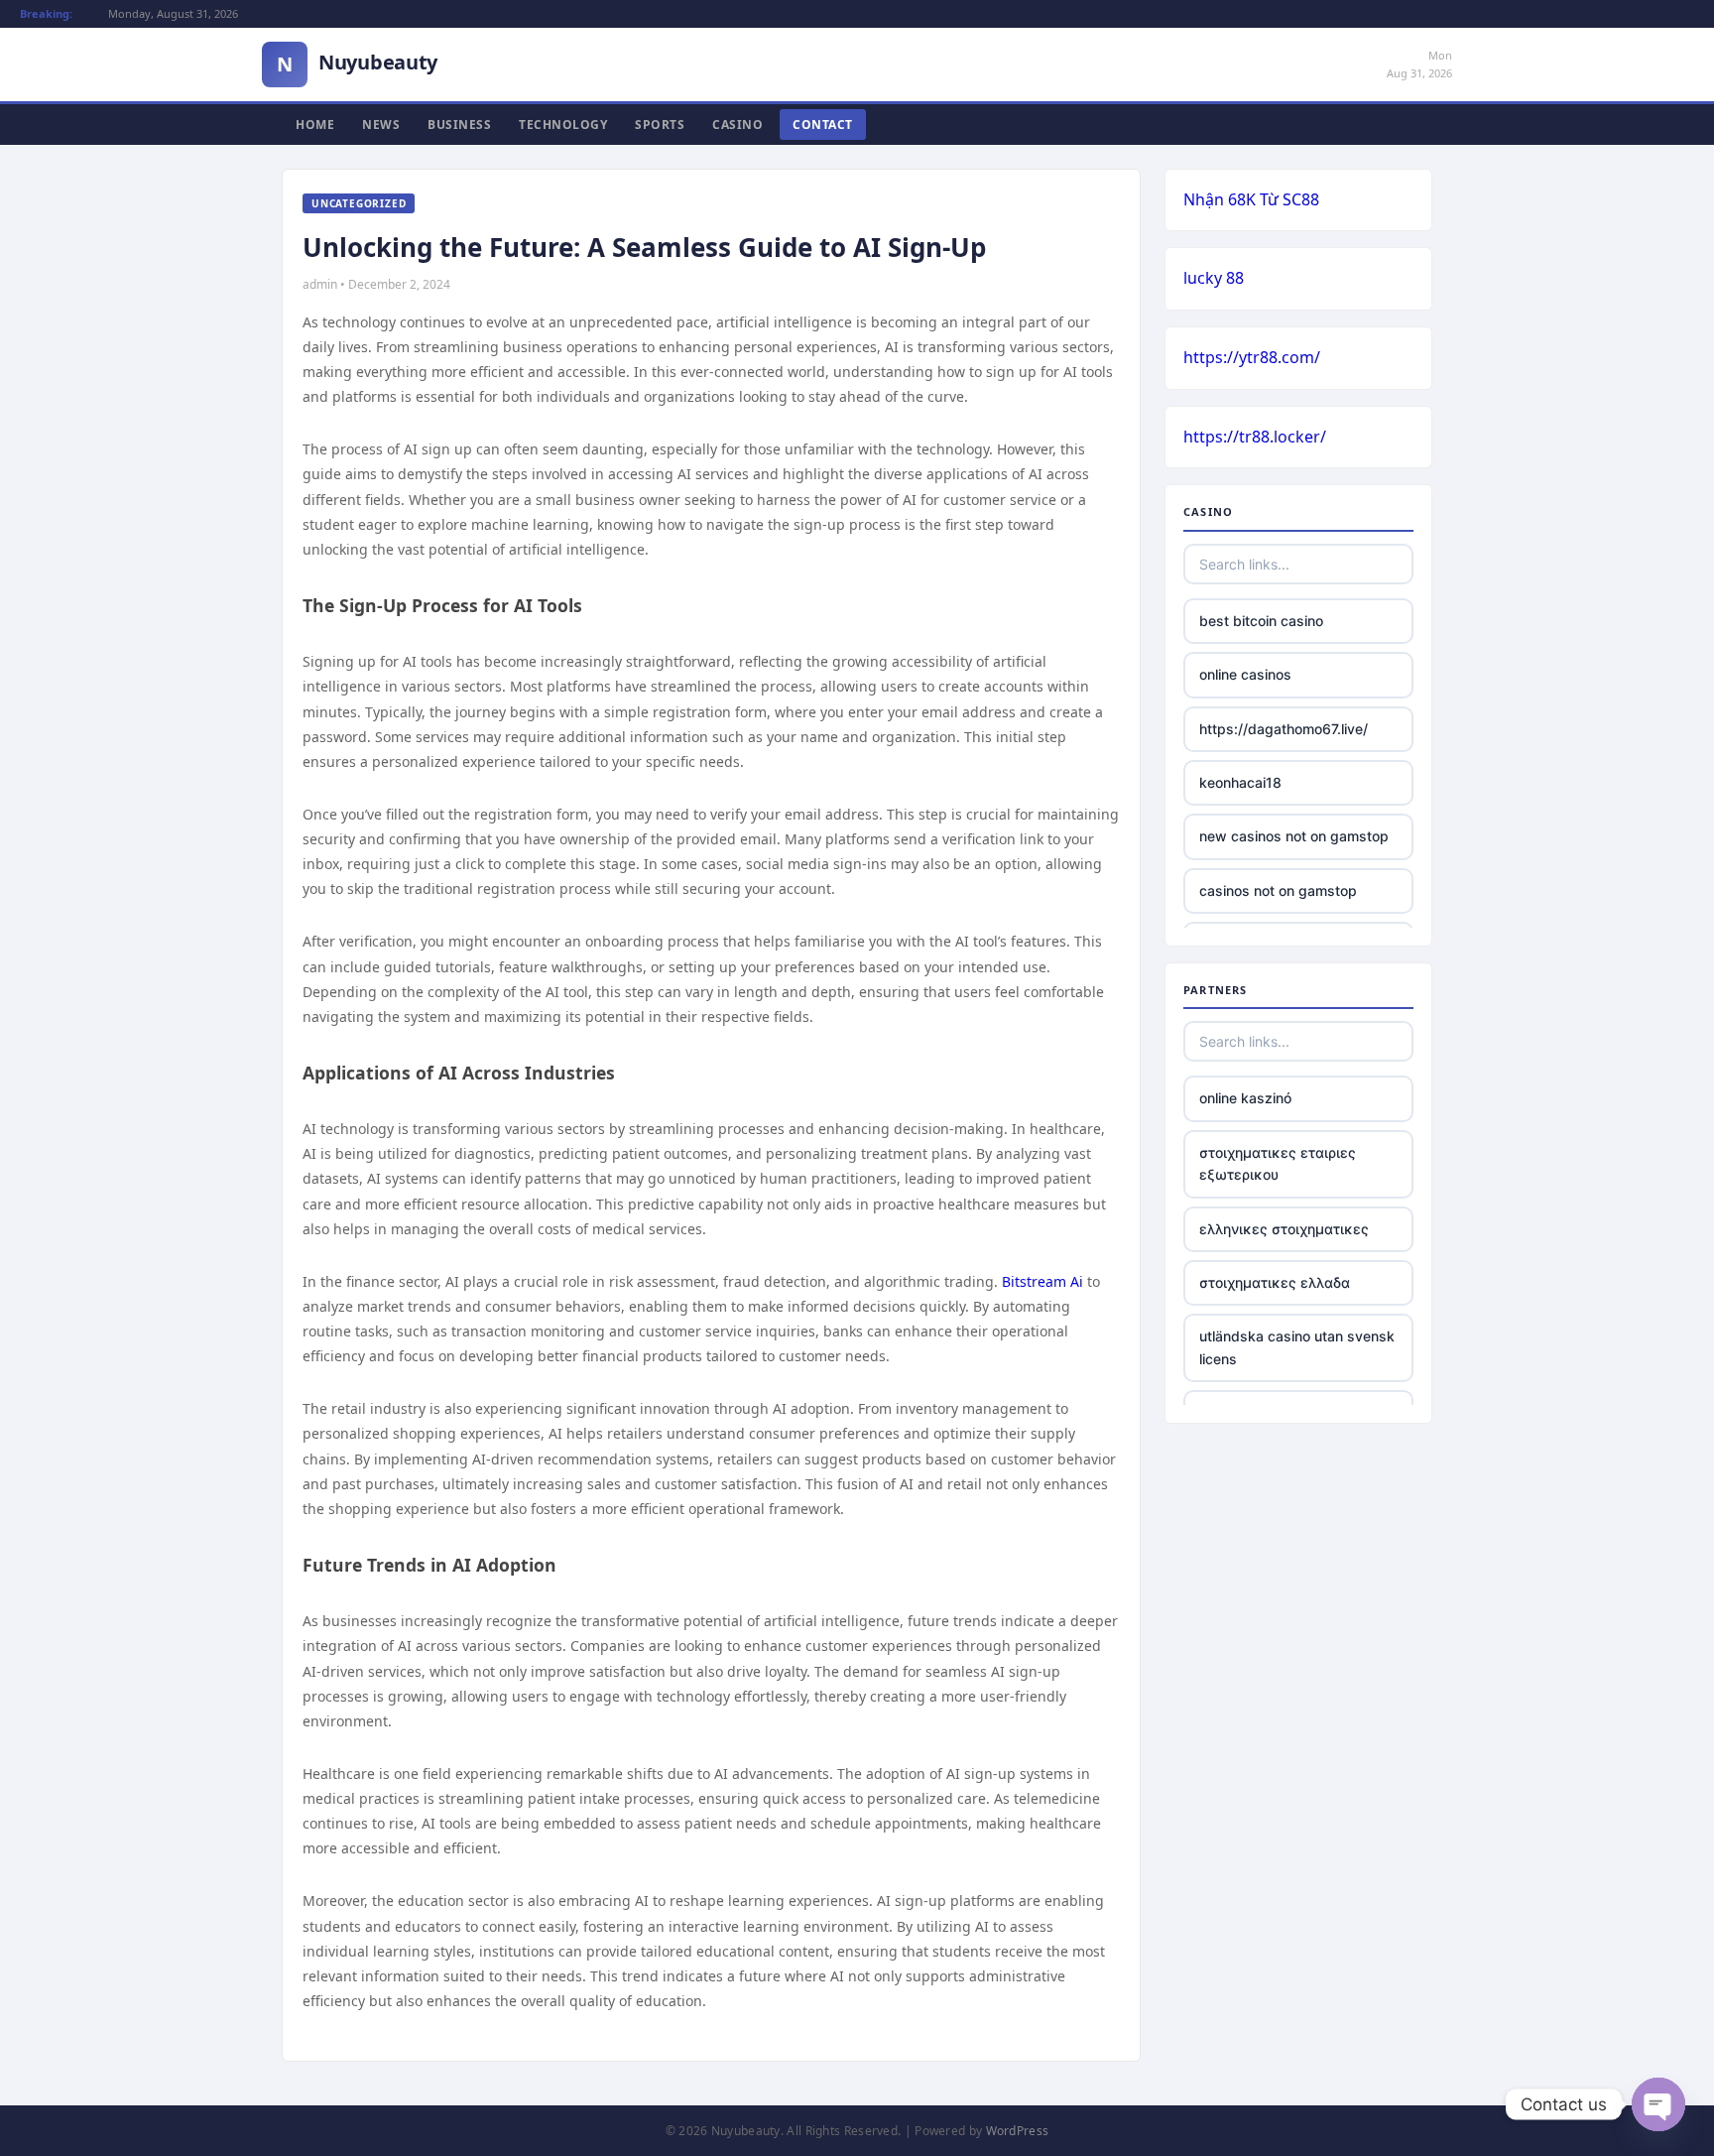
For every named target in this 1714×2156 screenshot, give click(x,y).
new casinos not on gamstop (1294, 836)
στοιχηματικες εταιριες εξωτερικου (1278, 1163)
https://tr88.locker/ (1255, 437)
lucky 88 (1214, 278)
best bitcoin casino (1261, 621)
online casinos (1245, 674)
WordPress (1018, 2131)
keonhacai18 (1240, 782)
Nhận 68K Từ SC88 (1251, 199)
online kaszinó (1245, 1098)
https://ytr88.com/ (1252, 357)
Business (459, 125)
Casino (737, 125)
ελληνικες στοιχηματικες (1284, 1229)
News (381, 125)
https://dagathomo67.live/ (1284, 729)
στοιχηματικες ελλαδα (1275, 1282)
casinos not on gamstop (1278, 890)
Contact (823, 125)
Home (315, 125)
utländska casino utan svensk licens (1297, 1347)
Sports (660, 125)
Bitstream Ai (1042, 1281)
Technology (563, 125)
